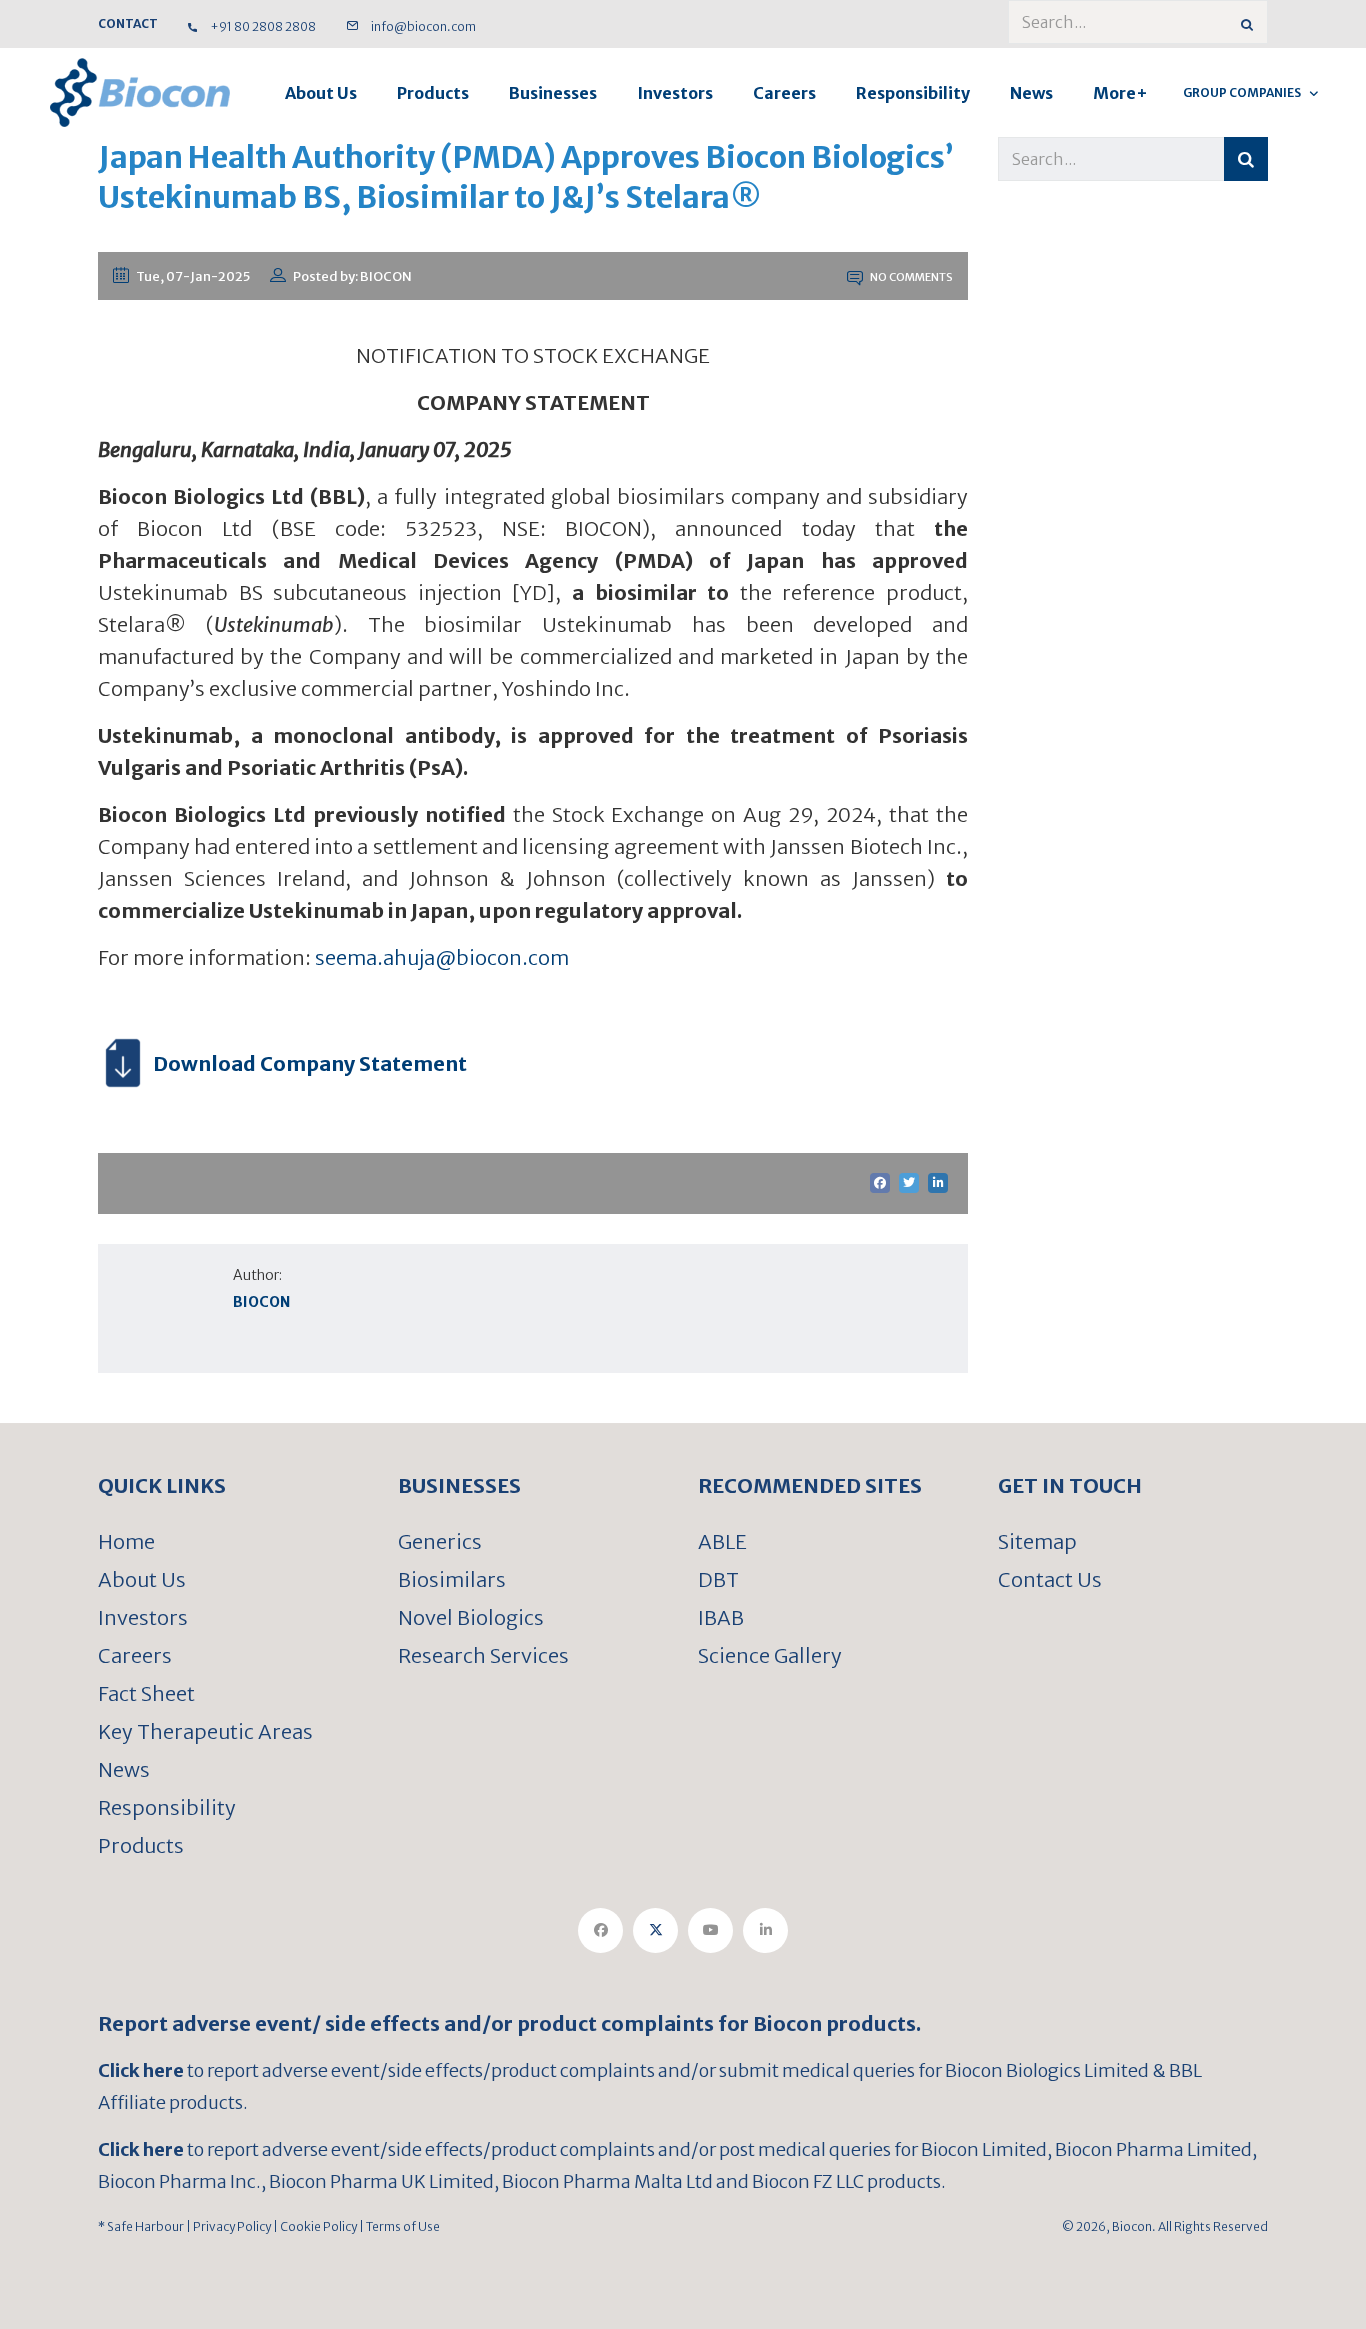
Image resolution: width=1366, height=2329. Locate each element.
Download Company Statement (310, 1063)
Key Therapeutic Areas (205, 1731)
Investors (675, 93)
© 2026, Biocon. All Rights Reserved (1165, 2226)
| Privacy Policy (227, 2226)
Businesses (553, 93)
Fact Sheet (146, 1693)
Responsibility (913, 93)
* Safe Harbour (141, 2226)
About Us (321, 93)
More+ (1120, 93)
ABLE (722, 1541)
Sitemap (1037, 1541)
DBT (718, 1579)
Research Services (483, 1655)
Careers (784, 93)
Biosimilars (452, 1579)
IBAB (721, 1617)
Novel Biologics (471, 1617)
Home (126, 1541)
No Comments (910, 277)
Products (433, 93)
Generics (440, 1541)
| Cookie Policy (314, 2226)
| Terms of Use (398, 2226)
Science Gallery (770, 1655)
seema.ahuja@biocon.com (442, 957)
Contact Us (1050, 1579)
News (1031, 93)
